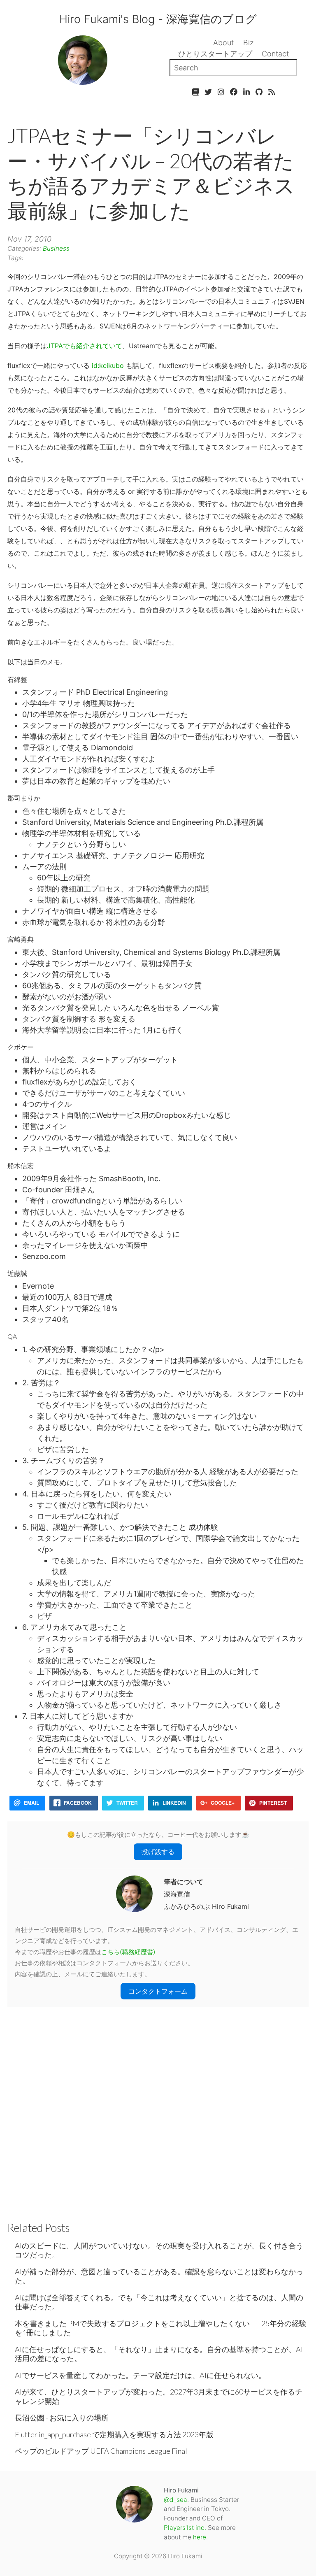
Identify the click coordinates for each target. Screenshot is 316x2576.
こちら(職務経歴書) (128, 1952)
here (200, 2537)
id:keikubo (108, 365)
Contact (275, 54)
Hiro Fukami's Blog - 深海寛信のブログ (158, 19)
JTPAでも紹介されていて (85, 346)
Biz (249, 43)
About (223, 43)
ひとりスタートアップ (215, 54)
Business (56, 248)
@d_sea (175, 2500)
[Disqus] (158, 2110)
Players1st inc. (185, 2528)
